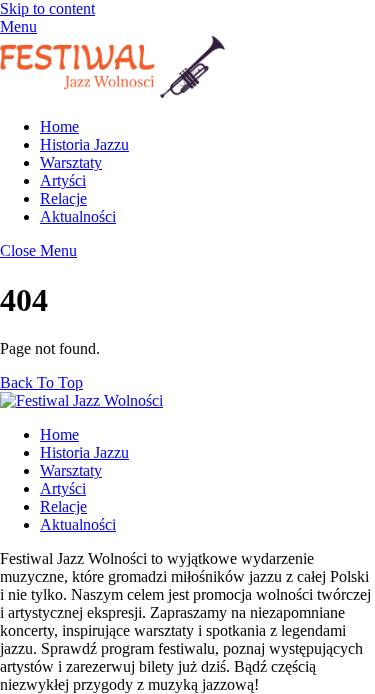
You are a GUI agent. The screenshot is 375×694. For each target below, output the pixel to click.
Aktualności (78, 216)
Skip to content (47, 8)
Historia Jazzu (84, 144)
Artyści (63, 180)
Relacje (63, 198)
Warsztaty (71, 162)
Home (59, 126)
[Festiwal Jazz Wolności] (112, 92)
